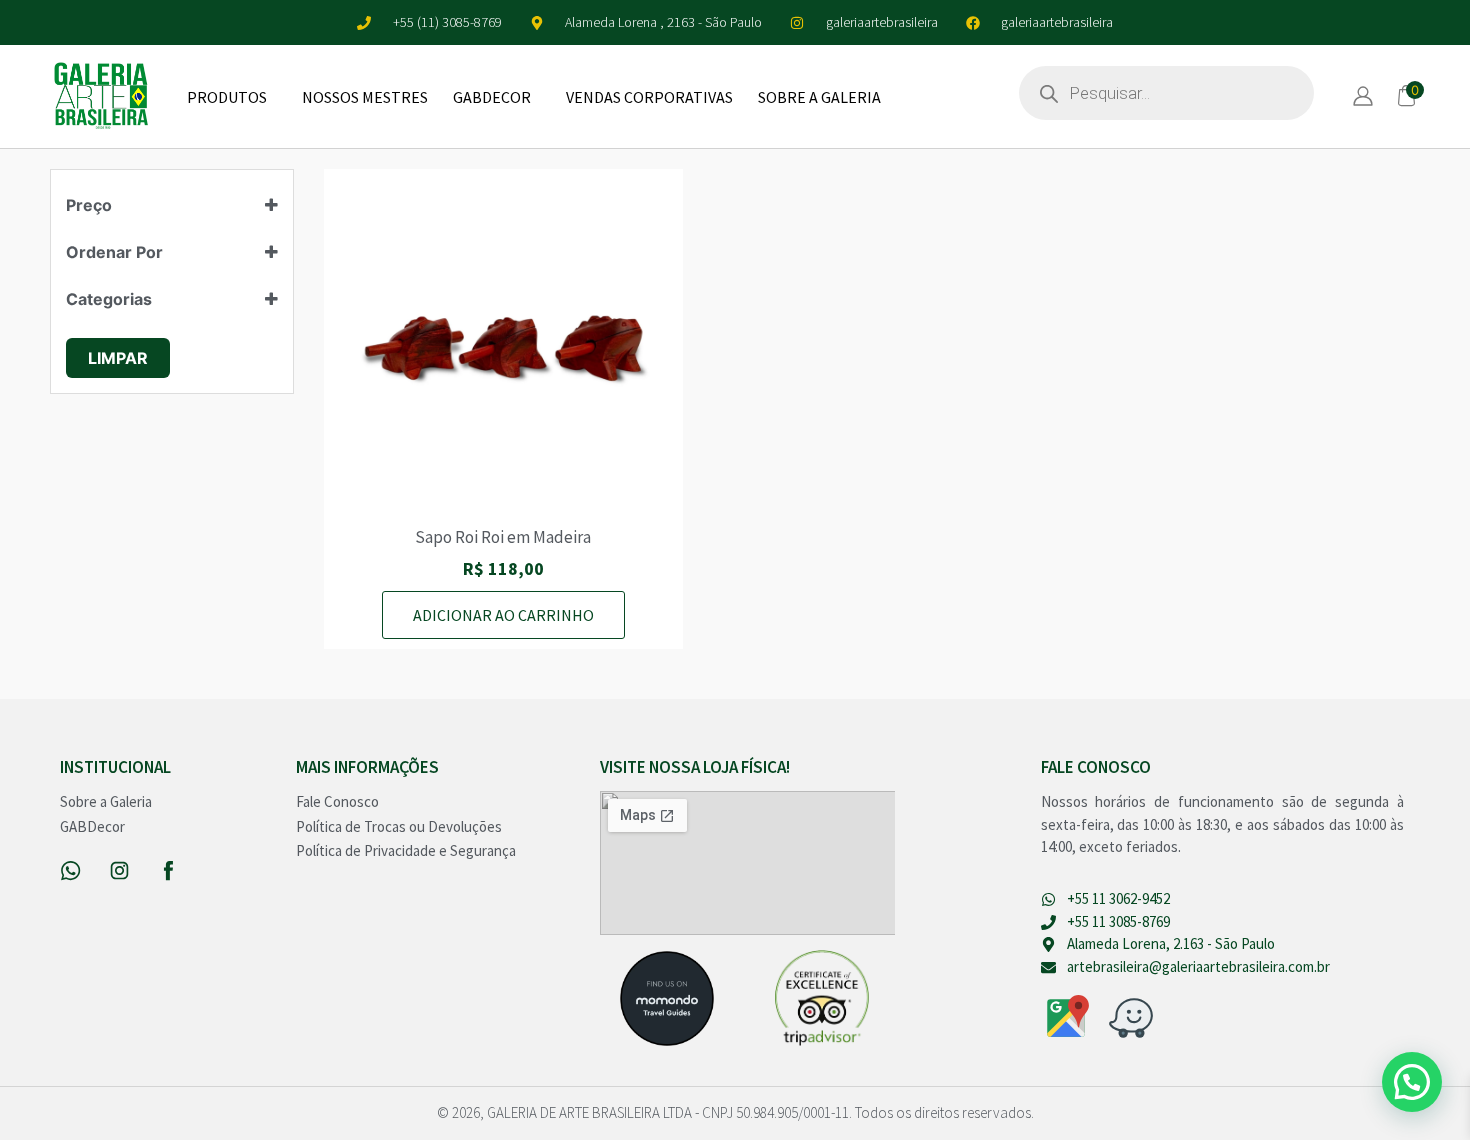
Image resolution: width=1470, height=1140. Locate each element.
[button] (1412, 1082)
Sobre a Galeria (819, 97)
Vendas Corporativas (649, 97)
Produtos (227, 97)
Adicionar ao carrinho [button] (503, 615)
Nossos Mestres (365, 97)
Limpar (118, 358)
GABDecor (492, 97)
